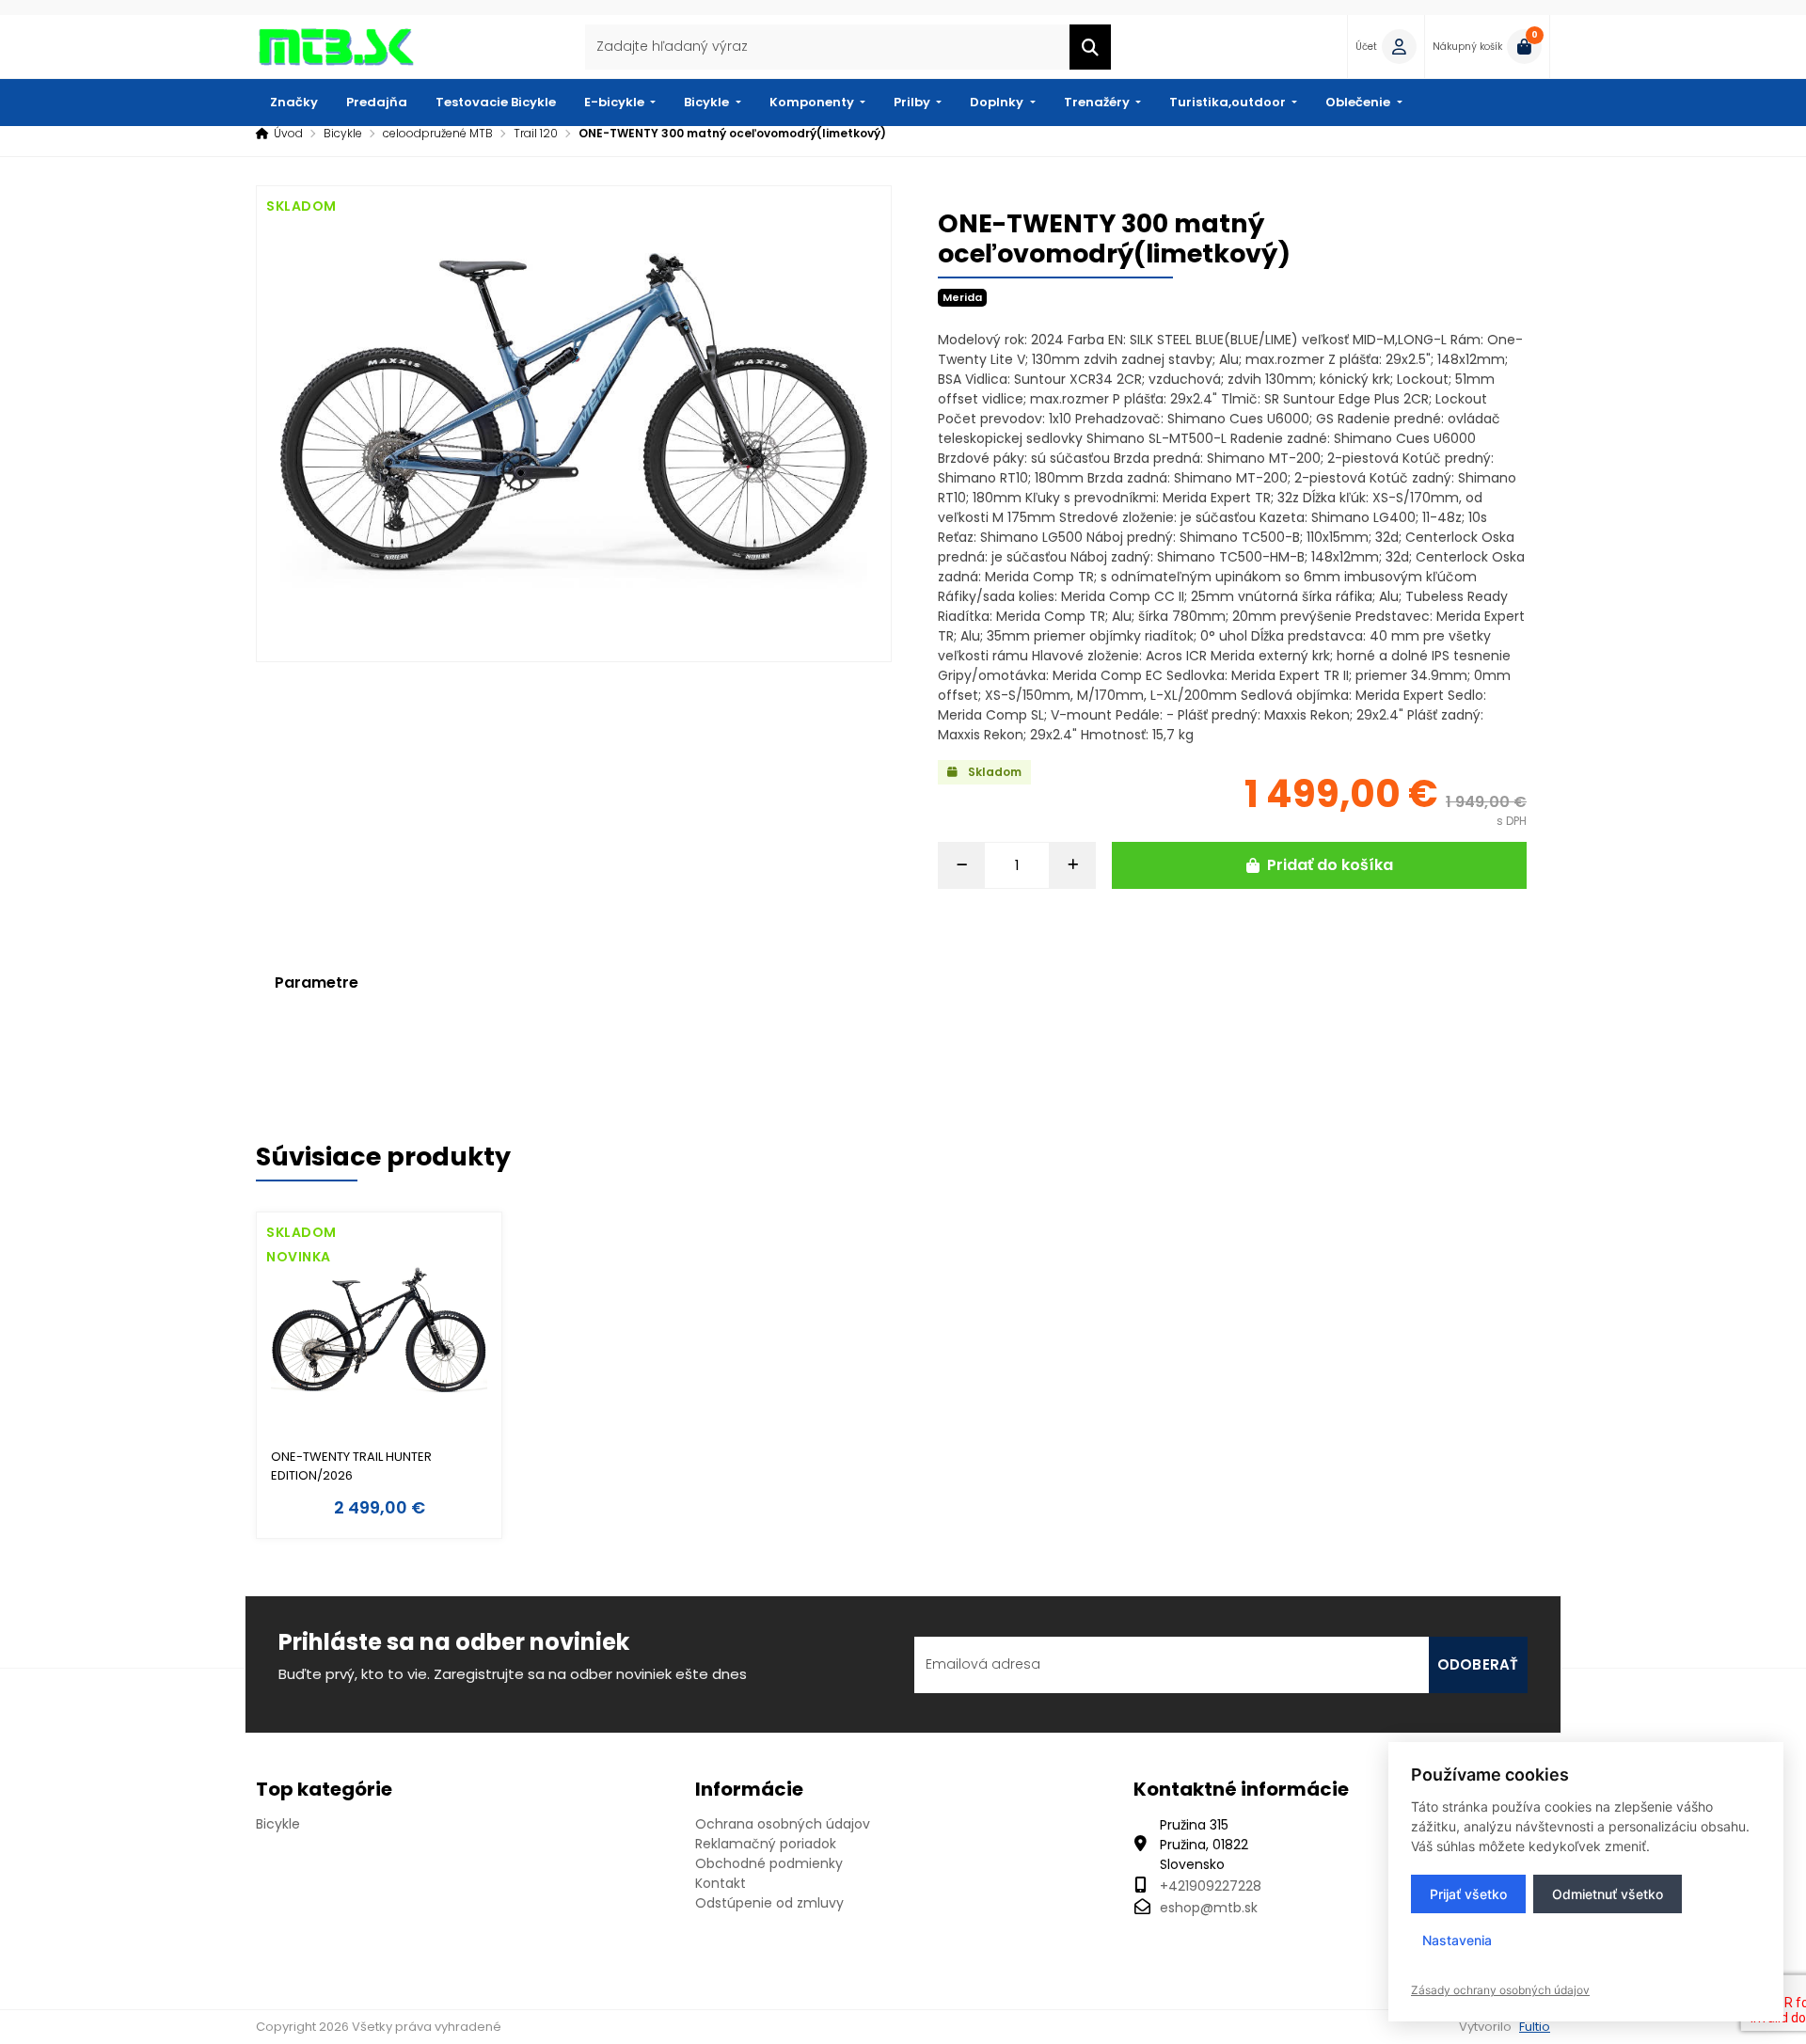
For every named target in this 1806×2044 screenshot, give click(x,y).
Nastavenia (1457, 1940)
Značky (294, 102)
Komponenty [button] (813, 102)
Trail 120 (536, 133)
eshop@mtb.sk (1209, 1908)
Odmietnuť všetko (1608, 1894)
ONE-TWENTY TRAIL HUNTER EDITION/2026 (351, 1466)
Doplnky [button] (998, 102)
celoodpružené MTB (438, 133)
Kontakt (721, 1883)
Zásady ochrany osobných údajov (1500, 1990)
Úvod (288, 133)
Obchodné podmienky (769, 1863)
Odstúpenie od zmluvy (769, 1903)
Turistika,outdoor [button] (1229, 102)
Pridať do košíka (1330, 865)
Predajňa (377, 102)
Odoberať (1478, 1664)
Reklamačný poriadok (766, 1844)
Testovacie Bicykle (496, 102)
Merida (962, 297)
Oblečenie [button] (1359, 102)
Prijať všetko (1468, 1894)
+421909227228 (1211, 1886)
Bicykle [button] (708, 102)
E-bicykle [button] (616, 102)
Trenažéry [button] (1098, 102)
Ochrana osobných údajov (783, 1824)
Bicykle (343, 133)
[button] (1386, 47)
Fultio (1535, 2027)
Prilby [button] (913, 102)
